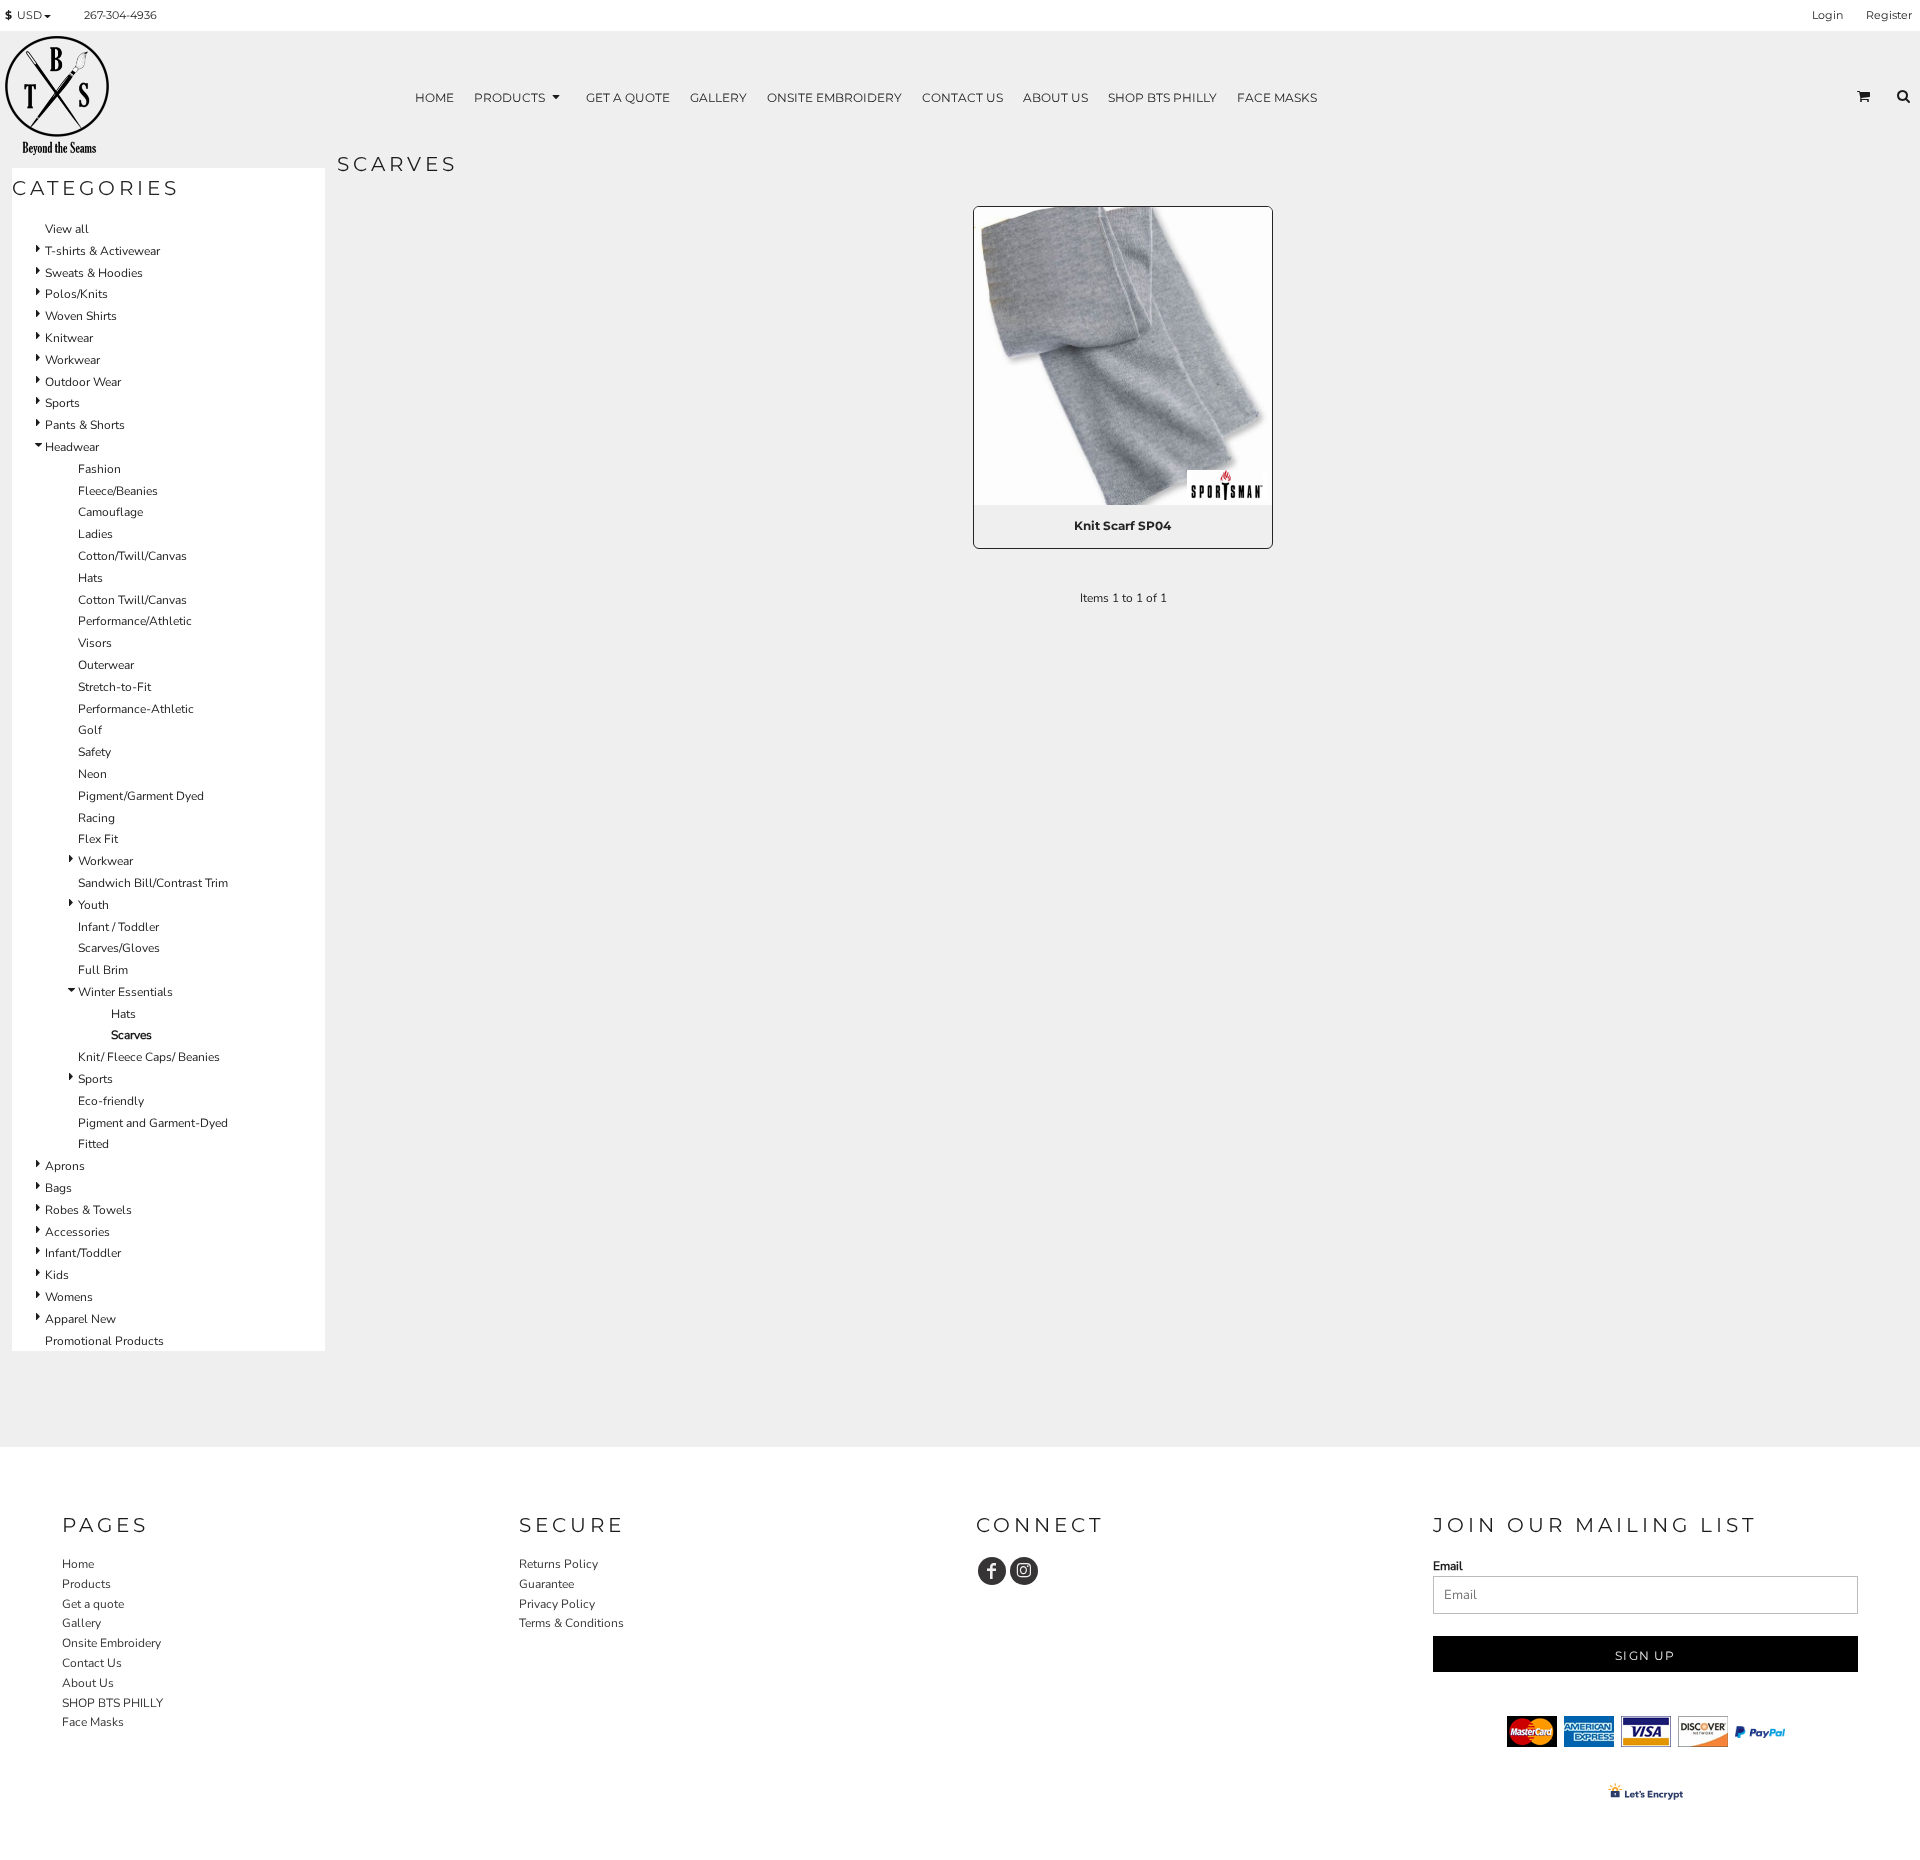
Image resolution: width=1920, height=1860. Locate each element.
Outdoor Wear (83, 382)
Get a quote (93, 1604)
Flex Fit (98, 839)
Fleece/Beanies (118, 491)
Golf (90, 730)
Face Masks (93, 1722)
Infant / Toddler (118, 927)
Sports (62, 403)
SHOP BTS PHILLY (112, 1703)
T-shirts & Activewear (102, 251)
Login (1827, 15)
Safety (94, 752)
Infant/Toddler (83, 1253)
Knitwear (69, 338)
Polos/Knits (76, 294)
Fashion (99, 469)
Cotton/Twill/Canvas (132, 556)
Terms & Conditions (571, 1623)
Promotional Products (104, 1341)
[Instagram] (1024, 1571)
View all (67, 229)
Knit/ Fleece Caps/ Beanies (149, 1057)
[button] (32, 16)
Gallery (81, 1623)
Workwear (72, 360)
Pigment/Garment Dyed (141, 796)
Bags (58, 1188)
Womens (69, 1297)
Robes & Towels (88, 1210)
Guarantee (546, 1584)
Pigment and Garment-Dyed (153, 1123)
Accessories (77, 1232)
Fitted (93, 1144)
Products (86, 1584)
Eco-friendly (111, 1101)
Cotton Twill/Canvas (132, 600)
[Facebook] (992, 1571)
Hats (90, 578)
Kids (57, 1275)
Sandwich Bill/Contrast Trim (153, 883)
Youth (93, 905)
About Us (88, 1683)
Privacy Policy (557, 1604)
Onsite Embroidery (111, 1643)
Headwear (72, 447)
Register (1889, 15)
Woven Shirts (81, 316)
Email (1448, 1566)
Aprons (65, 1166)
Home (78, 1564)
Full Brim (103, 970)
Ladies (95, 534)
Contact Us (92, 1663)
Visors (95, 643)
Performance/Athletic (135, 621)
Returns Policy (558, 1564)
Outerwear (106, 665)
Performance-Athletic (136, 709)
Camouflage (110, 512)
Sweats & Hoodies (94, 273)
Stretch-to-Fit (114, 687)
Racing (96, 818)
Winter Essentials (125, 992)
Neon (92, 774)
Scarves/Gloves (119, 948)
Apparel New (80, 1319)
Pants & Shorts (85, 425)
